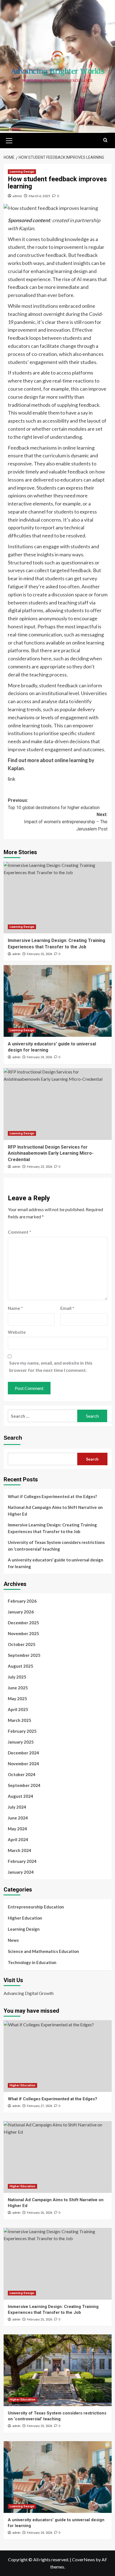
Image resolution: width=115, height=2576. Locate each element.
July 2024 (17, 1807)
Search (13, 1438)
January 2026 (21, 1612)
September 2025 (24, 1655)
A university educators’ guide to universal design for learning (56, 1563)
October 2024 (22, 1774)
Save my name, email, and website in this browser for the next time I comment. (51, 1366)
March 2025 (20, 1720)
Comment (20, 1232)
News (13, 1940)
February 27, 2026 (39, 2106)
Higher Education (25, 1918)
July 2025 (17, 1677)
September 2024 (24, 1785)
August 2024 (21, 1796)
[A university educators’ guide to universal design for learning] (58, 1001)
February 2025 (22, 1731)
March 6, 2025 (39, 196)
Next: (66, 822)
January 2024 (21, 1872)
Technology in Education (32, 1962)
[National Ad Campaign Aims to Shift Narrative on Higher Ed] (58, 2157)
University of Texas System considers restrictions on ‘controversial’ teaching (56, 1546)
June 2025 (18, 1688)
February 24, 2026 (39, 1057)
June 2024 (18, 1818)
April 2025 (18, 1709)
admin (17, 196)
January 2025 (21, 1742)
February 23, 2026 (39, 1167)
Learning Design (22, 172)
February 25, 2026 (39, 954)
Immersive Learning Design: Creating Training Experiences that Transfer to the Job (52, 1528)
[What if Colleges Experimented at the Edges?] (58, 2056)
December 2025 (23, 1623)
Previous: (54, 804)
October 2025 (22, 1644)
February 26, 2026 (39, 2213)
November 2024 (23, 1764)
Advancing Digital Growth (29, 1993)
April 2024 (18, 1839)
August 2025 (21, 1666)
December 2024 (23, 1753)
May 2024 (17, 1829)
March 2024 (20, 1850)
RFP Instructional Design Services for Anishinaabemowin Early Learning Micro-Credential (51, 1153)
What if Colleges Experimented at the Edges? (52, 1496)
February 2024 (22, 1861)
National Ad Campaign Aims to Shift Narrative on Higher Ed (55, 1511)
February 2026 (22, 1601)
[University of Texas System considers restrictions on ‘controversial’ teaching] (58, 2370)
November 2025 (23, 1633)
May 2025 (17, 1699)
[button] (9, 140)
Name (15, 1308)
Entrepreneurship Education (36, 1907)
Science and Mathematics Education (43, 1951)
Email (67, 1308)
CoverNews (83, 2559)
